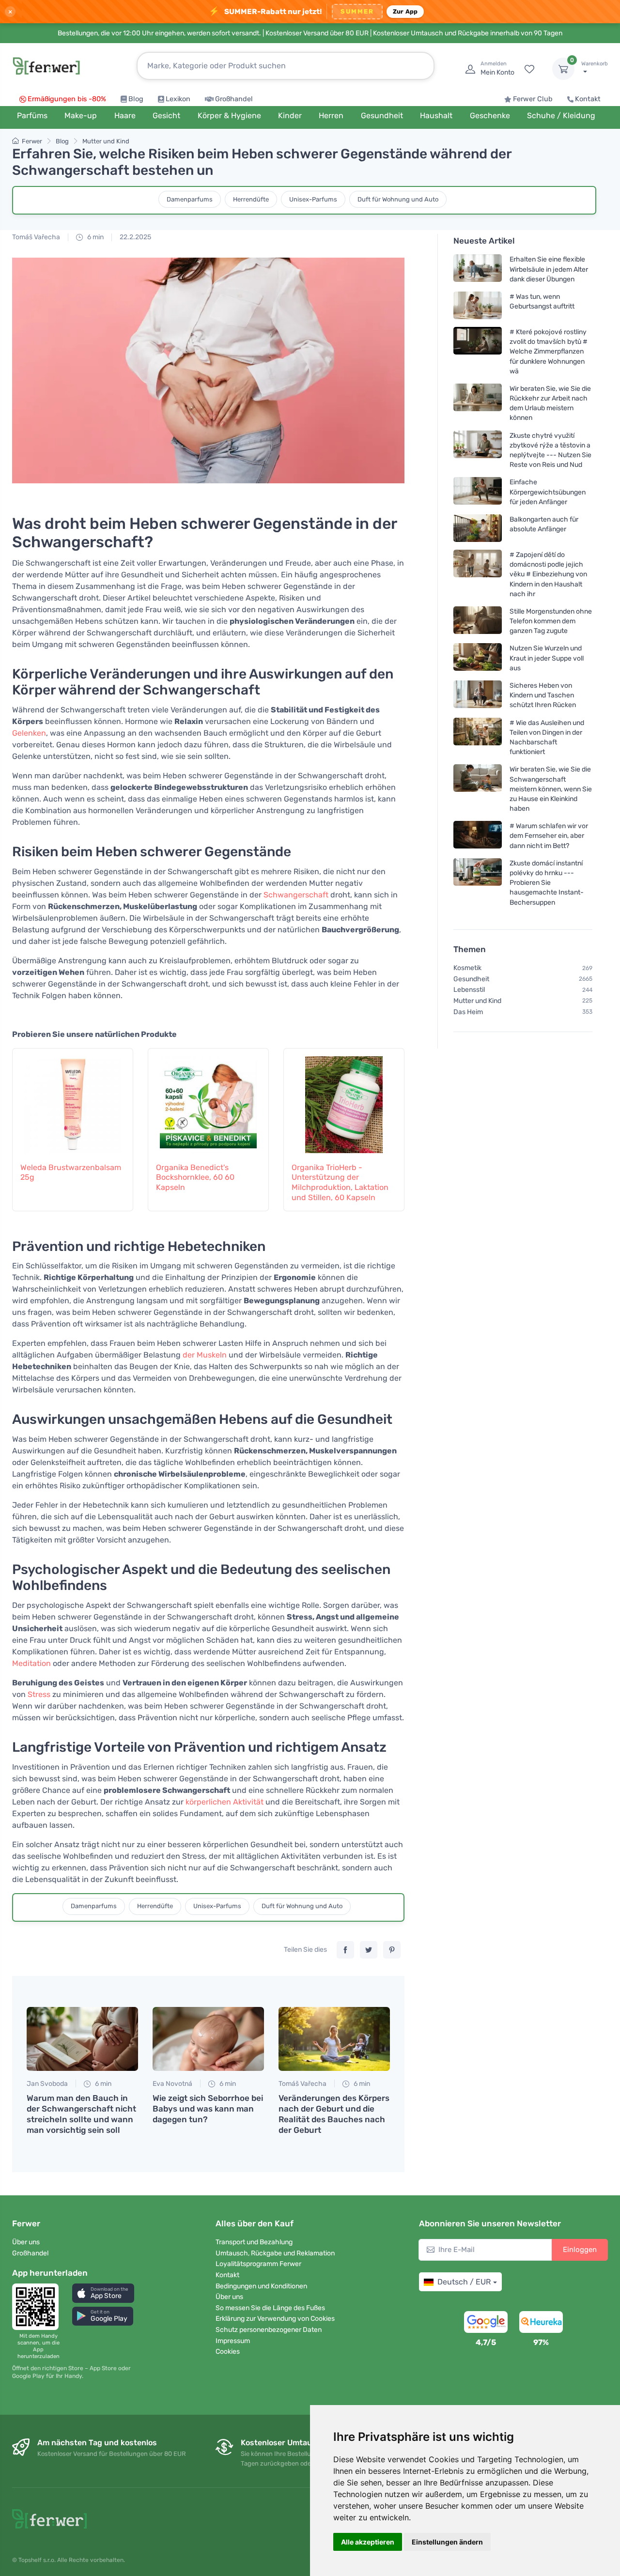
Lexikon (178, 99)
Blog (136, 99)
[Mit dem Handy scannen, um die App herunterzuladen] (38, 2307)
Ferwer (32, 141)
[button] (103, 2293)
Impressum (233, 2341)
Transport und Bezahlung (254, 2242)
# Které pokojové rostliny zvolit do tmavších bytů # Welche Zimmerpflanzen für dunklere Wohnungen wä (549, 352)
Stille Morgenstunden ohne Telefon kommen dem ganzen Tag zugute (551, 621)
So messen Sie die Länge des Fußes (270, 2308)
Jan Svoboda (47, 2084)
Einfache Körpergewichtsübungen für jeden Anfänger (548, 492)
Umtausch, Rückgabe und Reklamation (275, 2253)
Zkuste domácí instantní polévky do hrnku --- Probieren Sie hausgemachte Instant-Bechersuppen (547, 883)
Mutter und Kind (106, 141)
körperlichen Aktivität (225, 1802)
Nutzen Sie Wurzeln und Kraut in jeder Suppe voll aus (547, 658)
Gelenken (29, 733)
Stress (39, 1694)
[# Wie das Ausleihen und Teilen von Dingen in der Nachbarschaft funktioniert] (478, 737)
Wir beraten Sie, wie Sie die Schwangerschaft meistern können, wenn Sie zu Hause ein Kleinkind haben (551, 789)
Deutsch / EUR (464, 2282)
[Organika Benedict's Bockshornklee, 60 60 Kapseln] (208, 1100)
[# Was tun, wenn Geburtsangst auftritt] (478, 305)
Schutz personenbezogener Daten (269, 2330)
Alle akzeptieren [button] (368, 2542)
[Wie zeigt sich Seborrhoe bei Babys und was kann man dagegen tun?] (208, 2039)
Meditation (31, 1663)
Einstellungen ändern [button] (447, 2542)
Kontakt (588, 99)
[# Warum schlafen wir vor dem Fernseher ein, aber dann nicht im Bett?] (478, 836)
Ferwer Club (533, 99)
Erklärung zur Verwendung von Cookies (275, 2319)
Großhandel (234, 99)
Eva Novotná (172, 2084)
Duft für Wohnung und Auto (398, 199)
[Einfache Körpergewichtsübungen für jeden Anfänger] (478, 492)
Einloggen (580, 2250)
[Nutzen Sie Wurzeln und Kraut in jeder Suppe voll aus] (478, 658)
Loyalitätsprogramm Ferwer (258, 2264)
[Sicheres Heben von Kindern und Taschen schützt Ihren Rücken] (478, 695)
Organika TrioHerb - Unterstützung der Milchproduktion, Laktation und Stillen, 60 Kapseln (340, 1182)
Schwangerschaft (296, 895)
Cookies (228, 2352)
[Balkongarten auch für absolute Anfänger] (478, 528)
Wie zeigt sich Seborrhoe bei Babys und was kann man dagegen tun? (208, 2109)
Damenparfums (190, 199)
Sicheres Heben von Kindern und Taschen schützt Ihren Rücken (543, 695)
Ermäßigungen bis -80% (67, 99)
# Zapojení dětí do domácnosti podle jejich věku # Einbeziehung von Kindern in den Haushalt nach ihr (548, 574)
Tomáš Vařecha (36, 237)
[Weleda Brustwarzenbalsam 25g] (73, 1100)
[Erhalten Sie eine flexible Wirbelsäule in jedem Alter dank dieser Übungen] (478, 270)
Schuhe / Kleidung (561, 116)
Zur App (405, 11)
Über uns (26, 2242)
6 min (95, 237)
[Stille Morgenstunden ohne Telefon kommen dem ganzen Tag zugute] (478, 621)
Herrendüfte (251, 199)
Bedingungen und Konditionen (261, 2286)
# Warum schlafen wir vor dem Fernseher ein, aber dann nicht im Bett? (549, 836)
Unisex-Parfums (313, 199)
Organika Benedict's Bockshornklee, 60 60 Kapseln (195, 1178)
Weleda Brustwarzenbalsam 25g (71, 1172)
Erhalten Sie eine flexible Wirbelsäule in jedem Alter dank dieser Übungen (549, 270)
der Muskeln (205, 1355)
